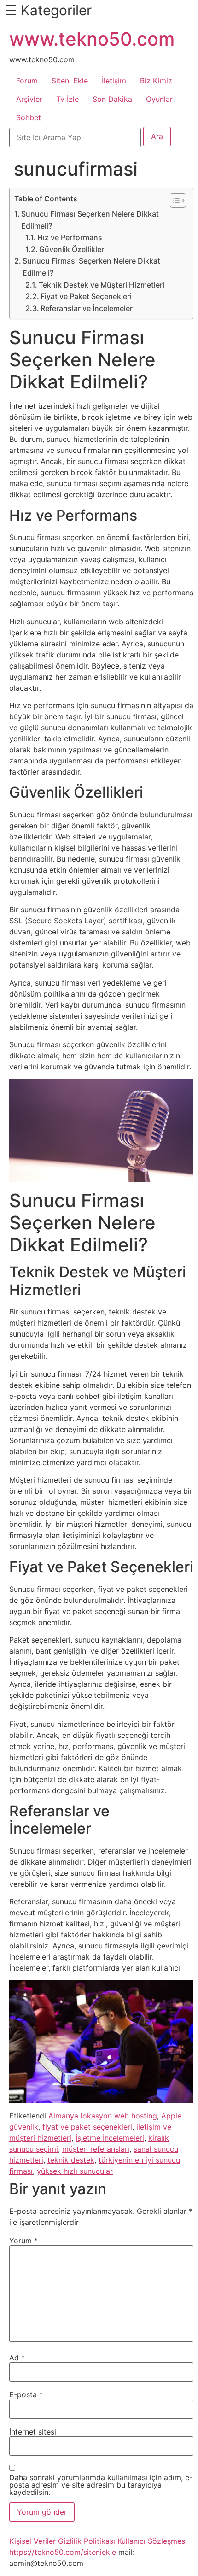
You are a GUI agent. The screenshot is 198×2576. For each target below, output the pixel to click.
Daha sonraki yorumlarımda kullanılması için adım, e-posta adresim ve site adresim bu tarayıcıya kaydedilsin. (101, 2485)
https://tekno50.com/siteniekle (63, 2552)
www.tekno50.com (92, 39)
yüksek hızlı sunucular (75, 2171)
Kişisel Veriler (32, 2541)
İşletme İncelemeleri (110, 2138)
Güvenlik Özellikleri (73, 249)
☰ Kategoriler (48, 10)
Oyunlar (159, 99)
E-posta (26, 2394)
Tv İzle (67, 99)
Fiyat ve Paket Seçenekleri (86, 296)
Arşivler (29, 99)
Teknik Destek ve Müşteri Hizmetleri (102, 285)
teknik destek (71, 2160)
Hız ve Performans (70, 237)
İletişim (114, 81)
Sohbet (29, 117)
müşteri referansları (96, 2149)
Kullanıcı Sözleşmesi (152, 2541)
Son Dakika (112, 99)
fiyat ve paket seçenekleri (87, 2127)
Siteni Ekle (70, 81)
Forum (27, 81)
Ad (17, 2358)
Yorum (23, 2241)
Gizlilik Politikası (87, 2541)
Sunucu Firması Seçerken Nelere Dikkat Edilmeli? (90, 220)
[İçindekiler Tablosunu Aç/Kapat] (173, 200)
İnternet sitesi (33, 2432)
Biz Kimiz (156, 81)
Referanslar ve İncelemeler (87, 308)
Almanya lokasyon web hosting (103, 2116)
